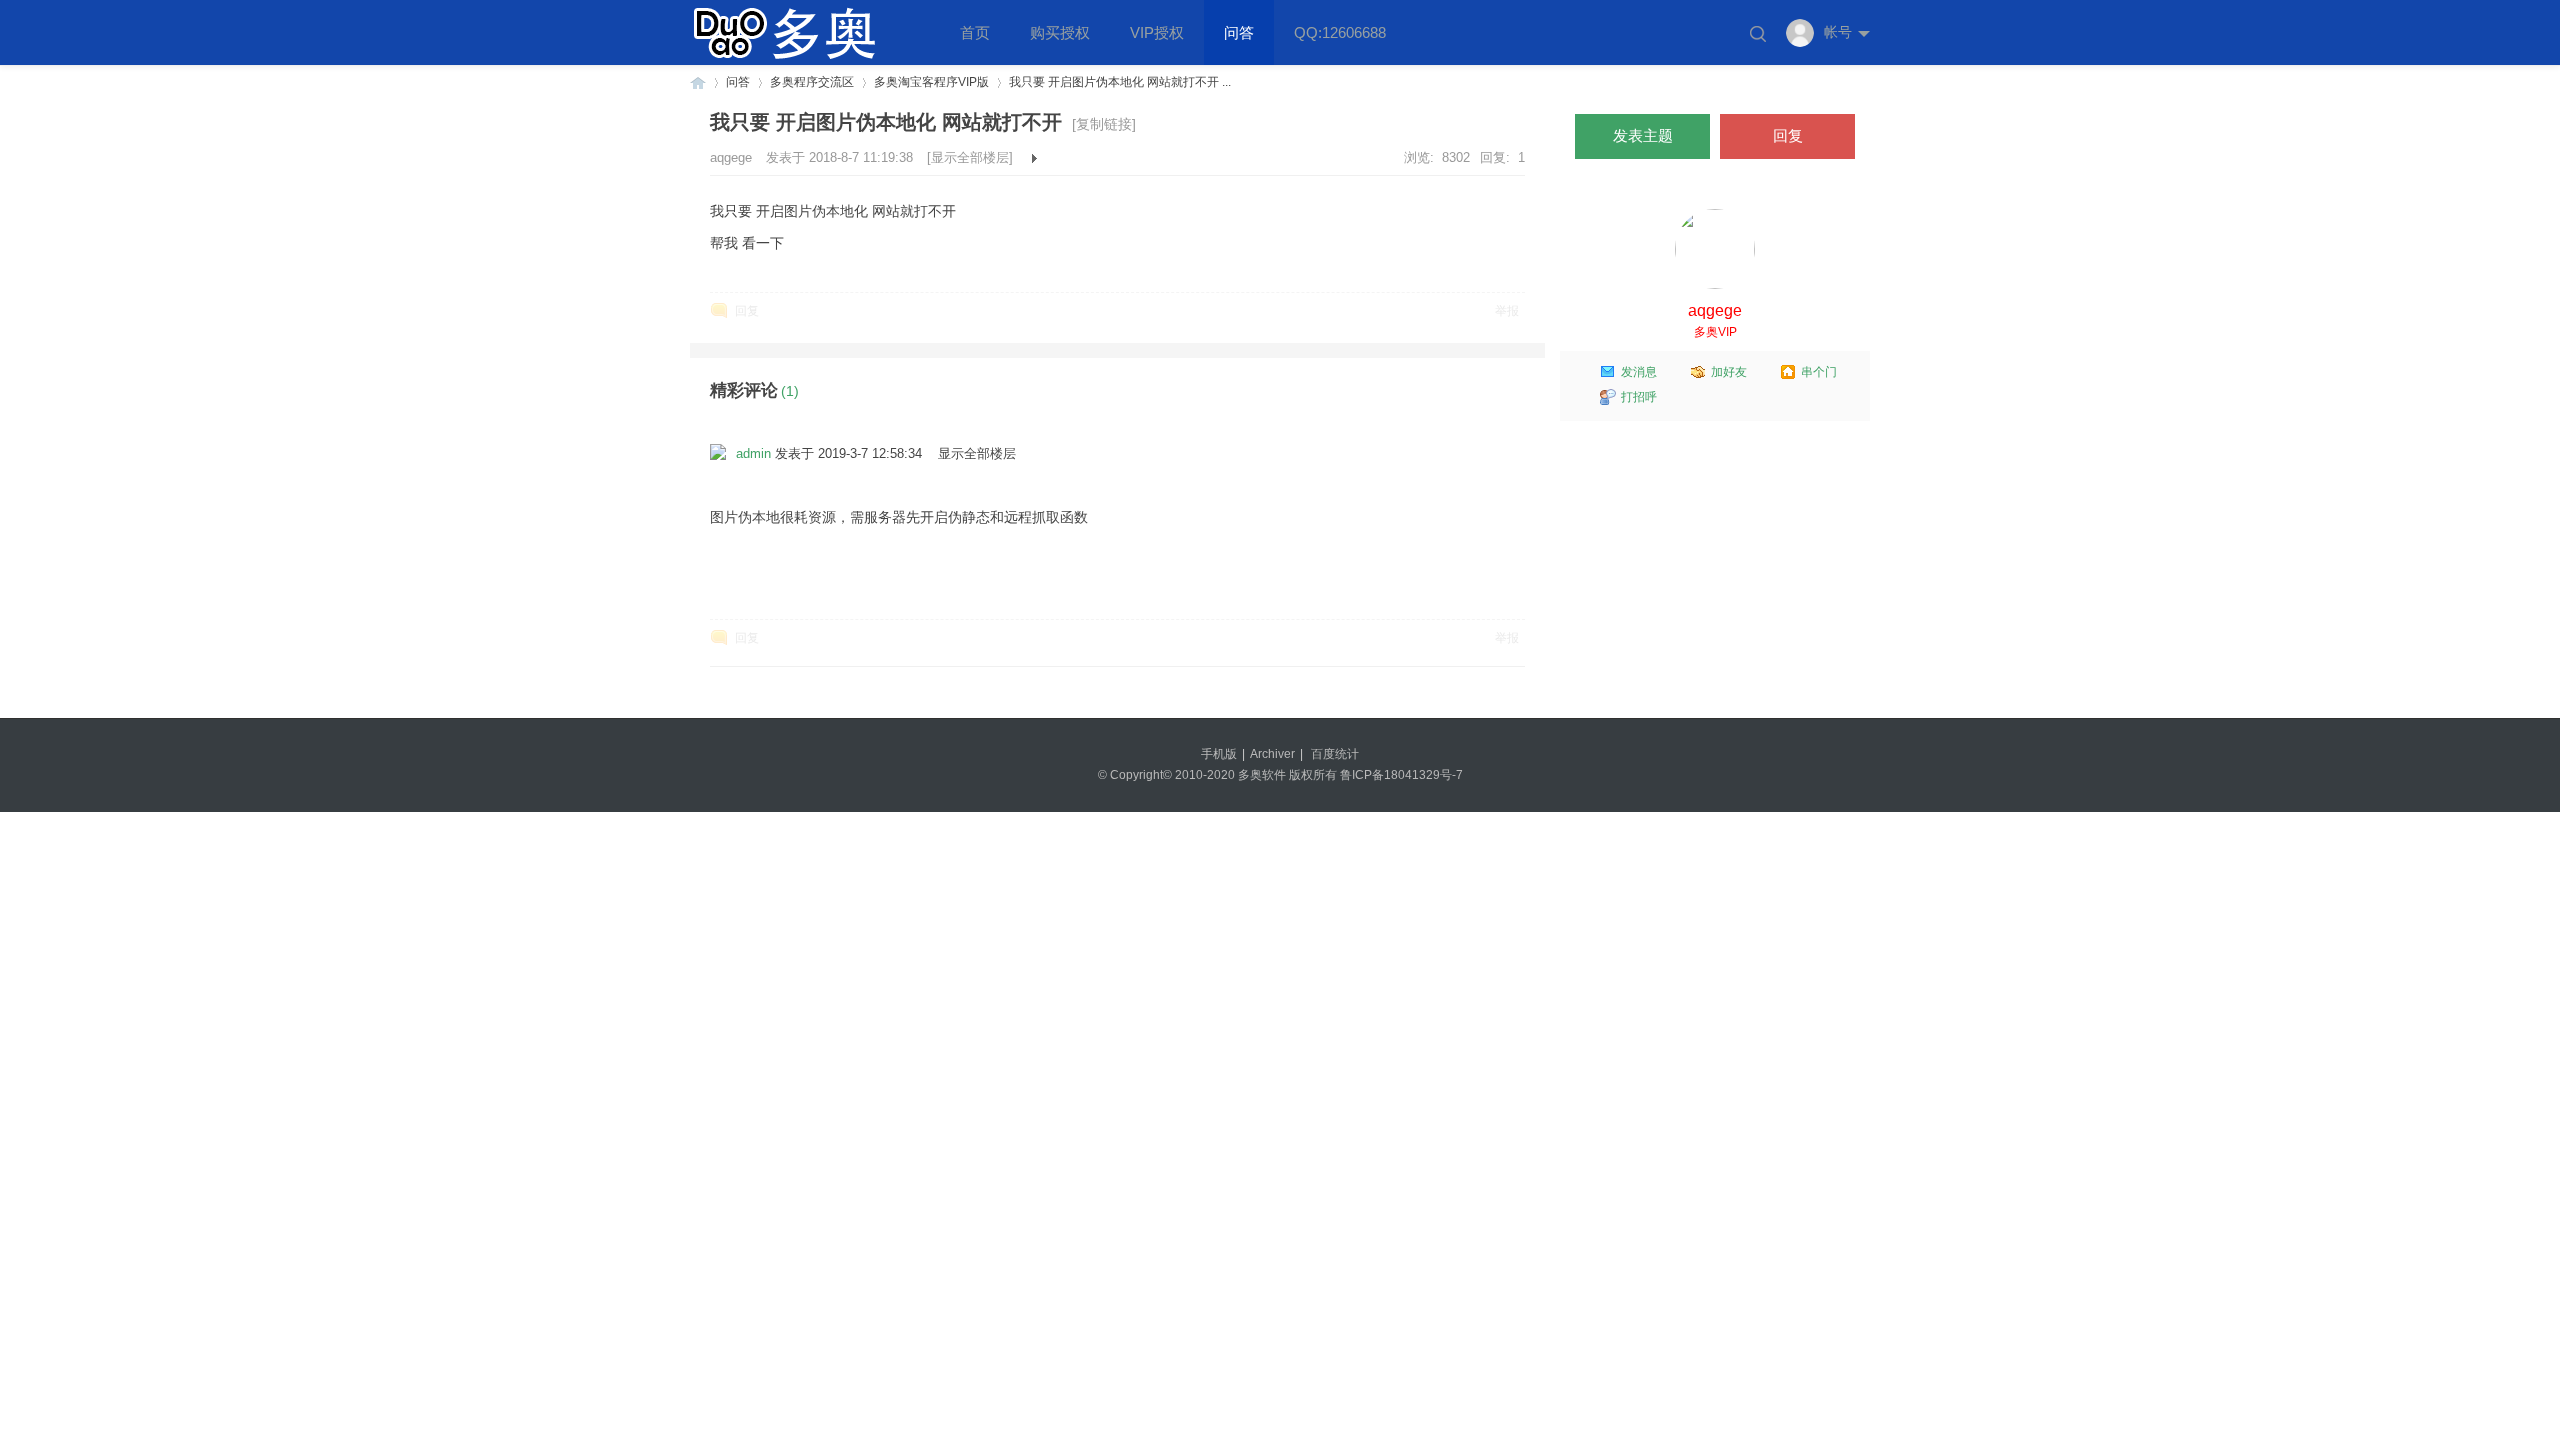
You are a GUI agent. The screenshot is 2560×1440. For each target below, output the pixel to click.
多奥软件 (698, 82)
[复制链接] (1104, 124)
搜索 (1758, 34)
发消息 (1639, 372)
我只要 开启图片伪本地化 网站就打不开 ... (1120, 82)
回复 (747, 311)
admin (753, 453)
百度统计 (1335, 754)
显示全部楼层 (977, 453)
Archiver (1272, 754)
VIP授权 (1157, 32)
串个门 (1819, 372)
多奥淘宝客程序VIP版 (931, 82)
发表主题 (1643, 136)
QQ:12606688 (1340, 32)
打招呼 (1639, 397)
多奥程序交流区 (812, 82)
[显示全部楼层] (970, 157)
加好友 (1729, 372)
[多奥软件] (800, 61)
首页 (975, 32)
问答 (1239, 32)
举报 (1507, 311)
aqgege (733, 157)
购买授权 (1060, 32)
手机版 (1219, 754)
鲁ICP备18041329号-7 (1401, 775)
